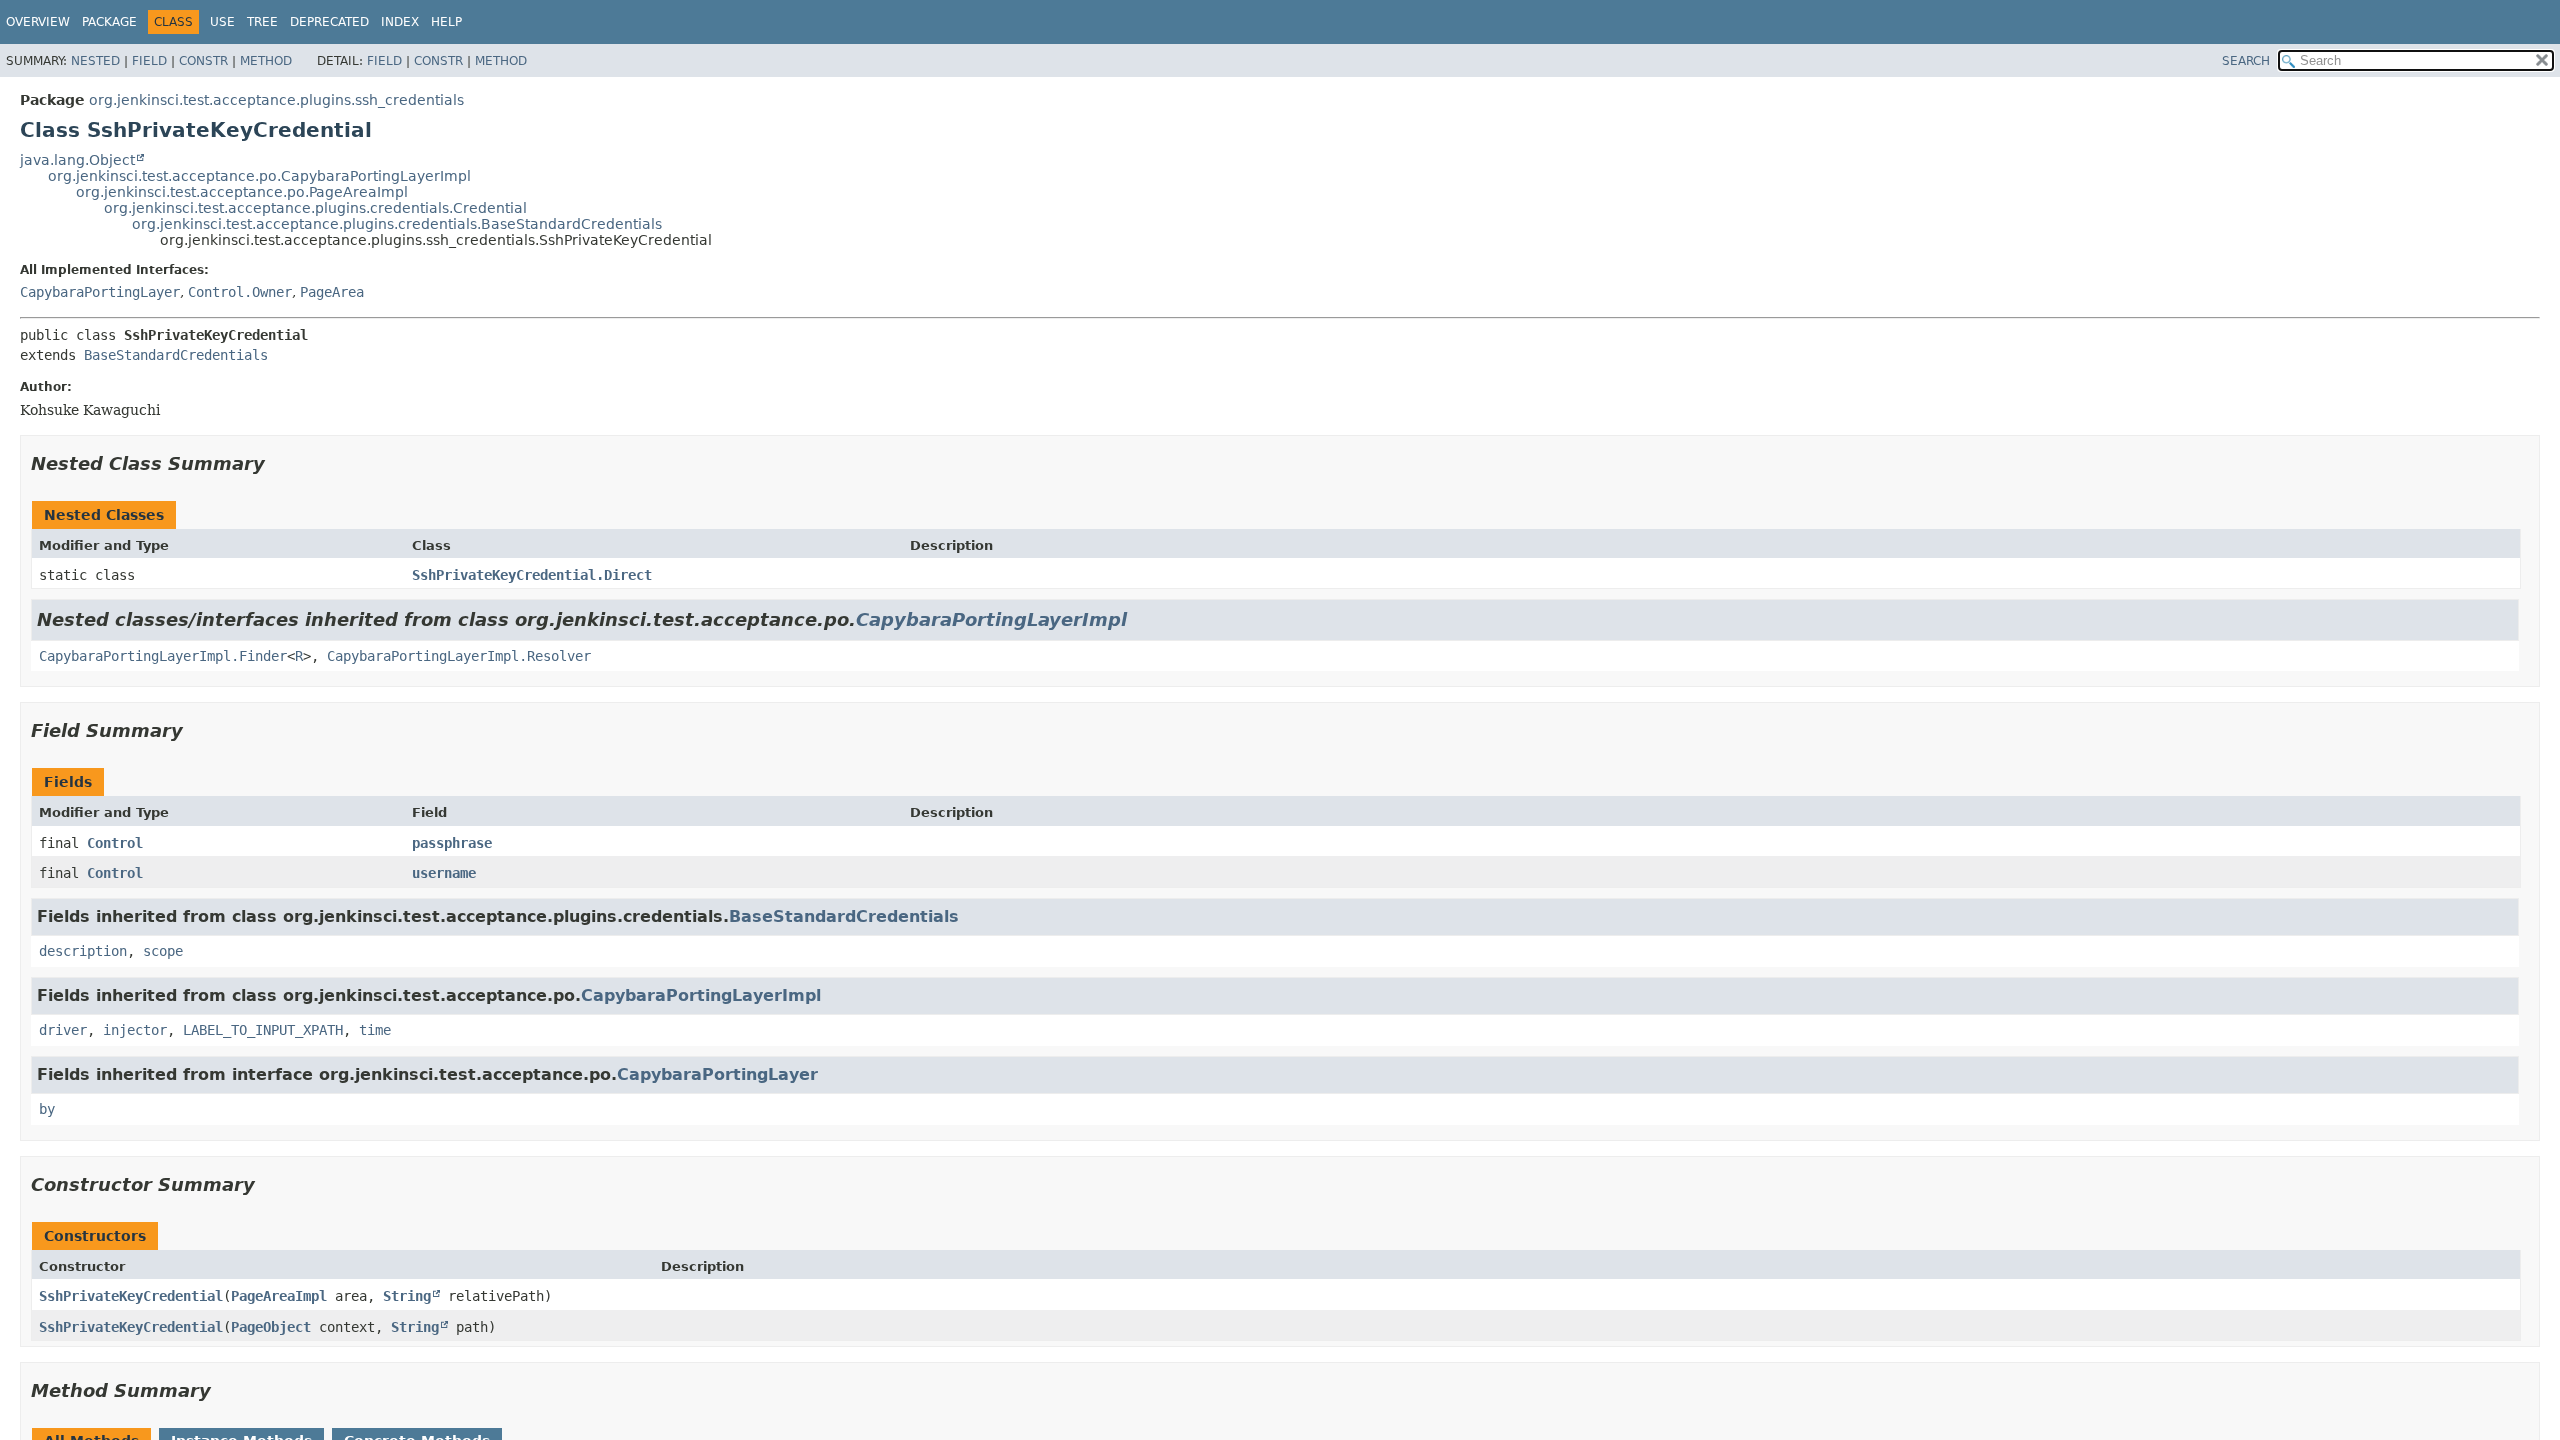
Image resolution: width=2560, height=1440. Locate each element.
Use (222, 22)
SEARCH (2246, 61)
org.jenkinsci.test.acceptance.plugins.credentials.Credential (315, 208)
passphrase (452, 843)
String (407, 1296)
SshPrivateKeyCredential (131, 1296)
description (83, 951)
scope (163, 951)
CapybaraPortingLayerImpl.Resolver (459, 656)
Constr (203, 61)
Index (400, 22)
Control (115, 843)
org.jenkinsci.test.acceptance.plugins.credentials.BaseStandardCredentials (397, 224)
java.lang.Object (77, 160)
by (47, 1109)
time (375, 1030)
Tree (262, 22)
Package (109, 22)
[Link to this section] (279, 463)
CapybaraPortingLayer (100, 292)
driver (63, 1030)
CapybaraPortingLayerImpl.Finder (163, 656)
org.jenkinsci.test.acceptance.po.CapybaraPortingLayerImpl (259, 176)
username (444, 873)
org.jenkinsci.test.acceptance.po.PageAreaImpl (242, 192)
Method (266, 61)
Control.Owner (240, 292)
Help (446, 22)
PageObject (271, 1327)
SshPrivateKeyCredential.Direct (532, 575)
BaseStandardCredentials (176, 355)
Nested (95, 61)
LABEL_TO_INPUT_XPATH (263, 1030)
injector (135, 1030)
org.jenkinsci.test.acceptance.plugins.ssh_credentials (276, 100)
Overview (38, 22)
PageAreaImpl (279, 1296)
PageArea (332, 292)
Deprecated (329, 22)
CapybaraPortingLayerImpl (991, 619)
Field (149, 61)
